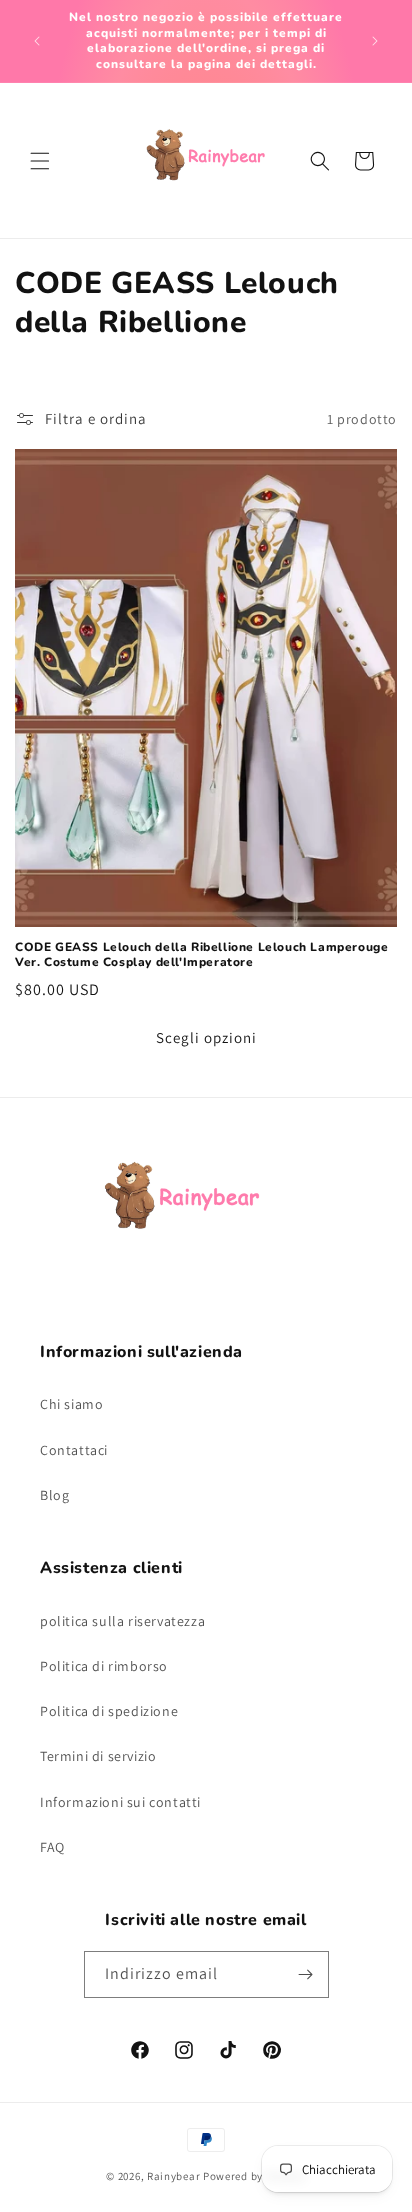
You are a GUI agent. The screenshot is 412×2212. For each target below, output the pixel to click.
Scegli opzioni (206, 1037)
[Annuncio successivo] (375, 41)
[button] (40, 161)
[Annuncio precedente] (37, 41)
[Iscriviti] (306, 1974)
